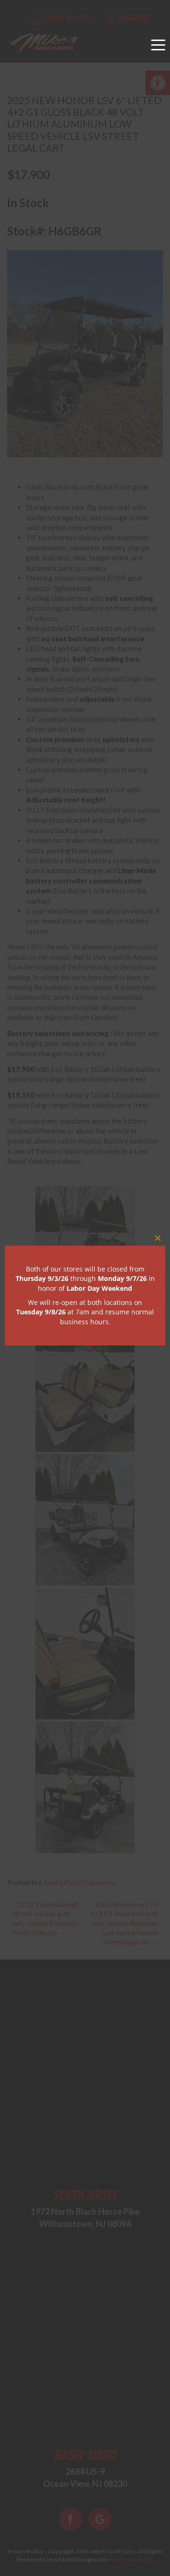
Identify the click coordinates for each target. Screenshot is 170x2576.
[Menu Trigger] (158, 45)
